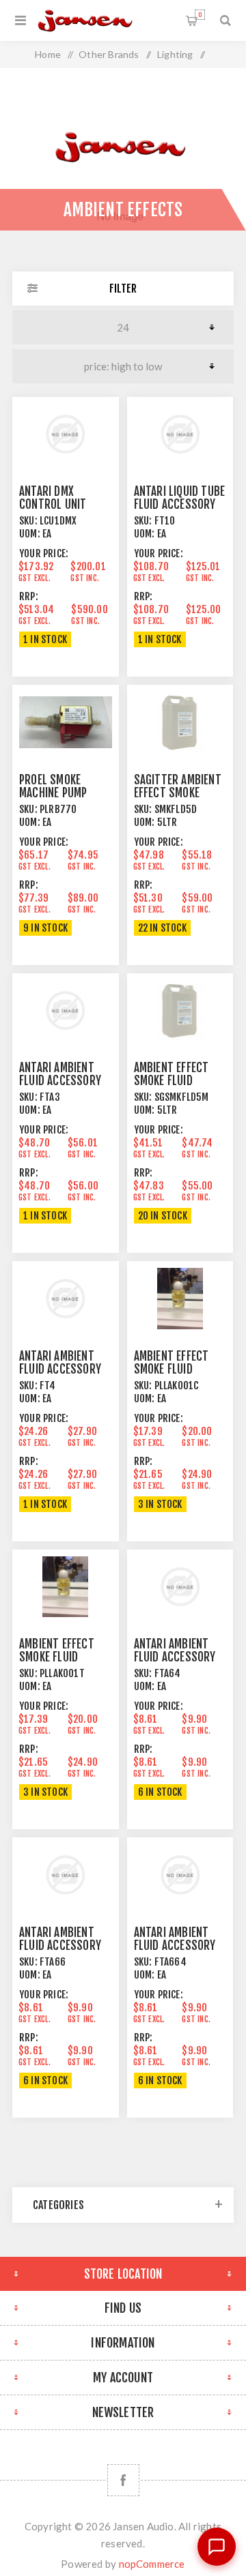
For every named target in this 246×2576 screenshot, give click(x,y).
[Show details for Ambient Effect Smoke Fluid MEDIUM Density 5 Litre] (180, 1010)
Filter (123, 288)
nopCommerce (152, 2564)
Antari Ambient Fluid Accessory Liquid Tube (60, 1369)
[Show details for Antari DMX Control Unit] (66, 434)
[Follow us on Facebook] (123, 2480)
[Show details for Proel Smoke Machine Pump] (66, 722)
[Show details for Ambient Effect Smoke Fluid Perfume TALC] (66, 1587)
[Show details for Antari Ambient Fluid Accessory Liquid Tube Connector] (180, 1587)
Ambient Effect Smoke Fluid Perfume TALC (57, 1657)
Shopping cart (200, 15)
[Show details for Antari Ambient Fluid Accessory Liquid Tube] (66, 1298)
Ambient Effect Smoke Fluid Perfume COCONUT (178, 1369)
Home (48, 54)
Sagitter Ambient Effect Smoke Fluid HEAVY (178, 793)
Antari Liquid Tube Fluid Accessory (180, 498)
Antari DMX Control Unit (53, 498)
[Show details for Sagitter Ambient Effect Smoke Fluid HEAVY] (180, 722)
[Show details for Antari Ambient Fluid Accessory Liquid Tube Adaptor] (66, 1010)
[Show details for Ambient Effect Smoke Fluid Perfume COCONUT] (180, 1298)
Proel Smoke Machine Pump (53, 786)
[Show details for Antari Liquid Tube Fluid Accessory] (180, 434)
